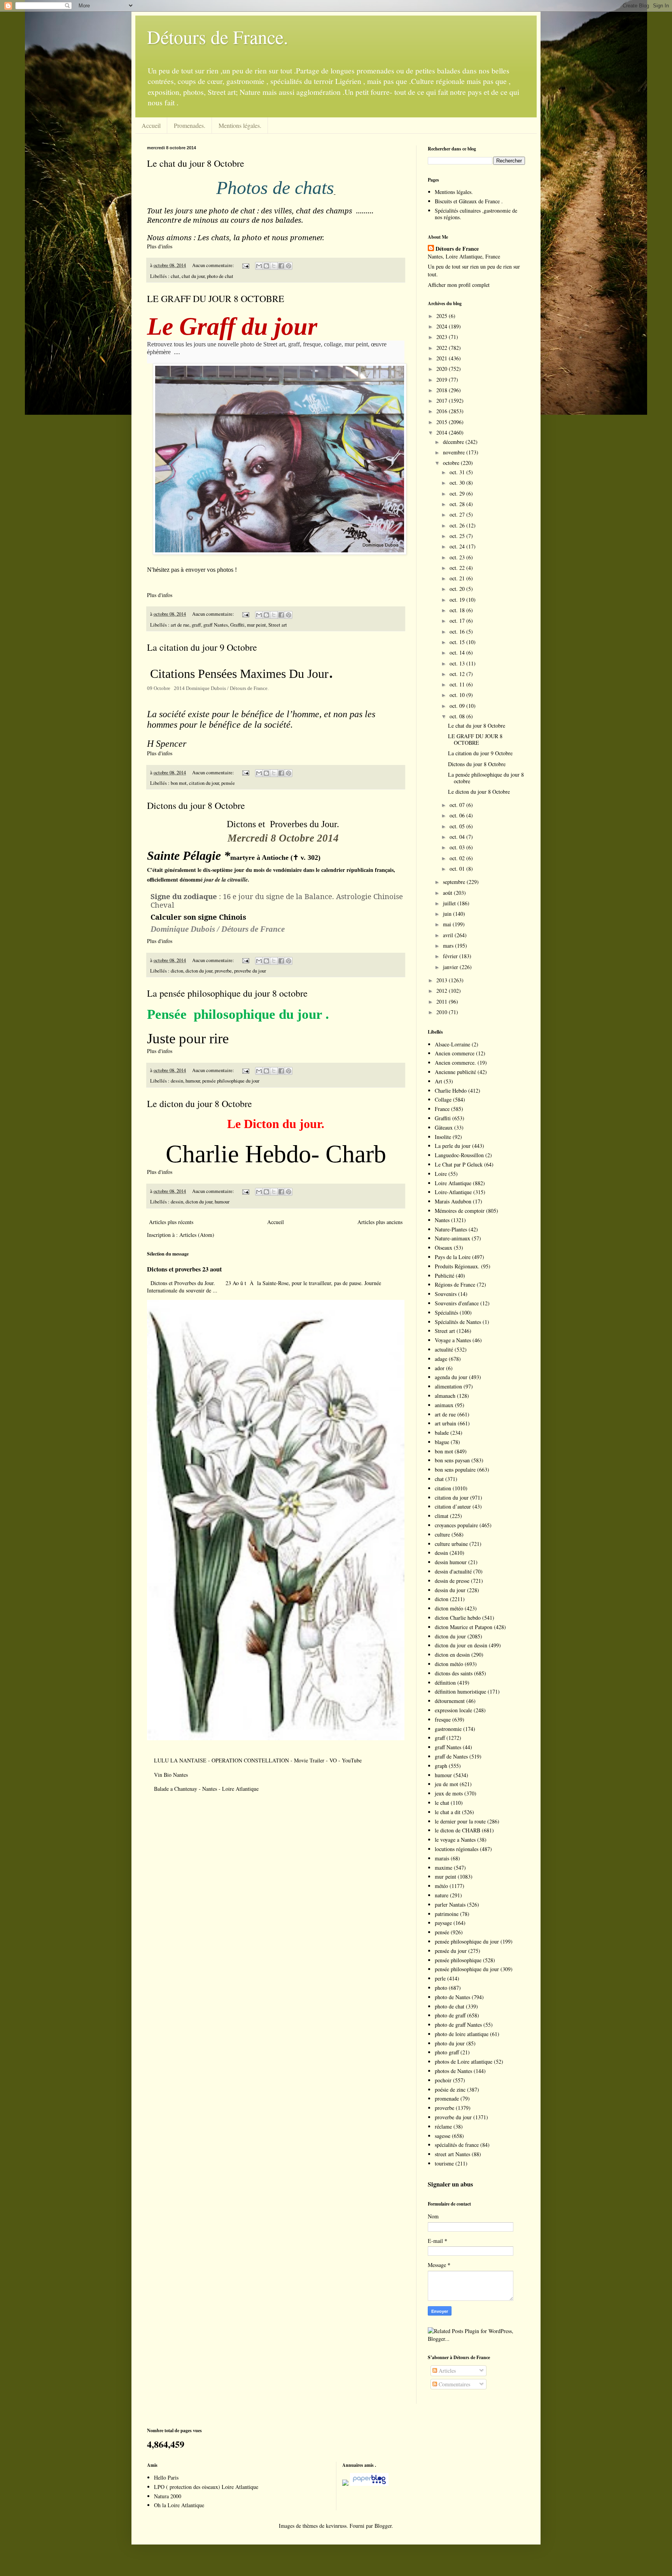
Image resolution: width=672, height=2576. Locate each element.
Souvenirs (446, 1294)
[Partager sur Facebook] (281, 266)
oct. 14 (458, 652)
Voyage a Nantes (453, 1340)
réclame (443, 2126)
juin (448, 914)
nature (442, 1895)
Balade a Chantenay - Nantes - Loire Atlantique (206, 1789)
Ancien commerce (455, 1053)
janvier (451, 967)
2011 (443, 1002)
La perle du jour (453, 1146)
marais (442, 1858)
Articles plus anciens (380, 1222)
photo (441, 1988)
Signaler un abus (450, 2184)
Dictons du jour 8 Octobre (196, 805)
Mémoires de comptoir (460, 1211)
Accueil (151, 125)
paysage (443, 1923)
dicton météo (449, 1608)
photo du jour (450, 2043)
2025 (443, 316)
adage (441, 1359)
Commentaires (454, 2384)
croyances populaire (456, 1525)
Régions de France (455, 1285)
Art (438, 1081)
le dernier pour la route (460, 1821)
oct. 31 (458, 472)
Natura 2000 (168, 2496)
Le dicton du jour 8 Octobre (199, 1104)
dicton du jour (199, 971)
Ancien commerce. (455, 1063)
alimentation (448, 1386)
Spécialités (446, 1312)
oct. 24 (458, 546)
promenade (447, 2098)
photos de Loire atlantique (464, 2062)
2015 (443, 422)
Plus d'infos (161, 246)
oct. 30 (458, 483)
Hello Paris (166, 2477)
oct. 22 (458, 568)
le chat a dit (448, 1812)
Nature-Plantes (451, 1229)
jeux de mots (449, 1793)
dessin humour (451, 1562)
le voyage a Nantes (455, 1840)
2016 (443, 411)
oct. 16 (458, 631)
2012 (443, 991)
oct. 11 (458, 684)
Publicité (444, 1276)
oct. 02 (458, 858)
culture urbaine (451, 1544)
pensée (228, 783)
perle (440, 1978)
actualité (444, 1349)
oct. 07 (458, 805)
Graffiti (237, 625)
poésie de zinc (450, 2090)
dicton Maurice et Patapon (464, 1627)
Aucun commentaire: (214, 265)
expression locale (453, 1710)
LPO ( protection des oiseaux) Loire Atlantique (206, 2487)
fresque (443, 1719)
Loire (441, 1174)
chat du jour (193, 276)
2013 (443, 980)
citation (443, 1488)
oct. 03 (458, 847)
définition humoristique (460, 1691)
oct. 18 (458, 610)
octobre (452, 463)
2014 (443, 432)
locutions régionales (457, 1849)
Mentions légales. (240, 125)
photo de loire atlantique (462, 2034)
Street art (278, 625)
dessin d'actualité (453, 1571)
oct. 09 (458, 706)
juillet (450, 903)
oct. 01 (458, 869)
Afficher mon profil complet (459, 285)
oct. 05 (458, 826)
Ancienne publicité (455, 1072)
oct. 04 (458, 837)
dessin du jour (450, 1590)
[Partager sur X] (274, 266)
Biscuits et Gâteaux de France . (469, 201)
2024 (443, 326)
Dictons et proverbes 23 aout (184, 1269)
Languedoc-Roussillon (459, 1155)
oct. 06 (458, 815)
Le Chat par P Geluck (459, 1164)
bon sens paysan (452, 1460)
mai (448, 924)
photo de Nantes (452, 1997)
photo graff (447, 2052)
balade (442, 1433)
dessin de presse (452, 1581)
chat (175, 276)
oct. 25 (458, 536)
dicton (177, 971)
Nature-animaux (452, 1238)
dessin (177, 1081)
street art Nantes (452, 2154)
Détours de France (457, 249)
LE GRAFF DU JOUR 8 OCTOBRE (216, 299)
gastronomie (448, 1729)
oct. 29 (458, 493)
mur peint (256, 625)
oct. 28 (458, 504)
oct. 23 (458, 557)
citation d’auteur (453, 1506)
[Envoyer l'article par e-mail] (245, 265)
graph (441, 1766)
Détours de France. (218, 37)
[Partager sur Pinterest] (289, 266)
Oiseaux (444, 1248)
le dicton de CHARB (458, 1830)
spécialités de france (457, 2145)
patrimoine (447, 1914)
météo (441, 1886)
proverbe (223, 971)
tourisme (444, 2163)
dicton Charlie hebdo (458, 1618)
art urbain (445, 1423)
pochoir (443, 2080)
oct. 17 (458, 621)
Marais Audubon (453, 1201)
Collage (443, 1099)
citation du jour (204, 783)
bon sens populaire (455, 1470)
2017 (443, 401)
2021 (443, 358)
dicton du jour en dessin (461, 1645)
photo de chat (220, 276)
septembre (455, 882)
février (451, 956)
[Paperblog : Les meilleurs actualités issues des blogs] (345, 2484)
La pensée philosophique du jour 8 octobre (227, 993)
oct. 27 (458, 514)
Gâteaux (444, 1127)
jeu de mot (446, 1784)
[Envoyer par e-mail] (259, 266)
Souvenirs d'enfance (457, 1303)
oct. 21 (458, 578)
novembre (455, 452)
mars (449, 946)
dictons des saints (454, 1673)
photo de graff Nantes (458, 2025)
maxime (444, 1868)
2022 (443, 348)
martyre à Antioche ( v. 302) (275, 858)
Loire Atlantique (453, 1183)
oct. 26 (458, 525)
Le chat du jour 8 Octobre (196, 163)
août (448, 893)
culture (442, 1534)
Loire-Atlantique (453, 1192)
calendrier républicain (347, 870)
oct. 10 (458, 695)
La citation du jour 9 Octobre (202, 647)
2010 (443, 1012)
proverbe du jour (250, 971)
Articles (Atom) (197, 1235)
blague (442, 1442)
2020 (443, 369)
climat (442, 1516)
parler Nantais (450, 1904)
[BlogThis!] (266, 266)
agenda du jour (451, 1377)
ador (440, 1368)
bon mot (179, 783)
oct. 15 (458, 642)
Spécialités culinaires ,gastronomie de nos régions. (476, 214)
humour (193, 1081)
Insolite (443, 1137)
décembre (454, 442)
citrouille (238, 880)
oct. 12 (458, 674)
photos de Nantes (453, 2071)
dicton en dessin (452, 1655)
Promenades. (190, 125)
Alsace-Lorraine (452, 1044)
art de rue (180, 625)
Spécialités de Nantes (458, 1322)
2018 (443, 390)
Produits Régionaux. (457, 1266)
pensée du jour (451, 1951)
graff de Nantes (451, 1756)
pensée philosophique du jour (231, 1081)
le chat (442, 1803)
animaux (444, 1405)
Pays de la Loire (453, 1257)
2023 (443, 337)
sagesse (443, 2136)
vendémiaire (287, 870)
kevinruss (336, 2526)
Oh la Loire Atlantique (179, 2505)
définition (445, 1683)
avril (449, 935)
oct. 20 (458, 589)
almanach (445, 1396)
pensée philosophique (458, 1960)
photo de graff (450, 2015)
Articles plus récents (171, 1222)
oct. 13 (458, 663)
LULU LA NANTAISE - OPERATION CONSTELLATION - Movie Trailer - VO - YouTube (258, 1760)
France (442, 1109)
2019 (443, 380)
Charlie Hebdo (238, 1154)
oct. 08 (458, 716)
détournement (450, 1701)
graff (196, 625)
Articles (446, 2371)
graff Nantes (216, 625)
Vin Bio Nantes (171, 1775)
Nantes (442, 1220)
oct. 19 (458, 600)
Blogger (383, 2526)
